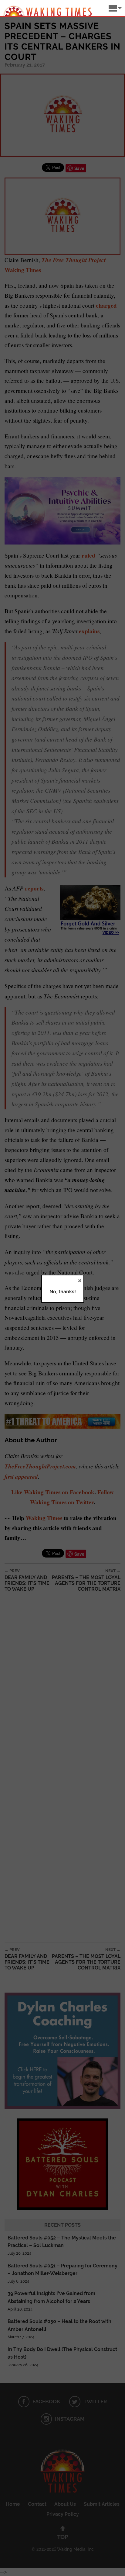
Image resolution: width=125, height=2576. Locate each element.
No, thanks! (63, 1292)
